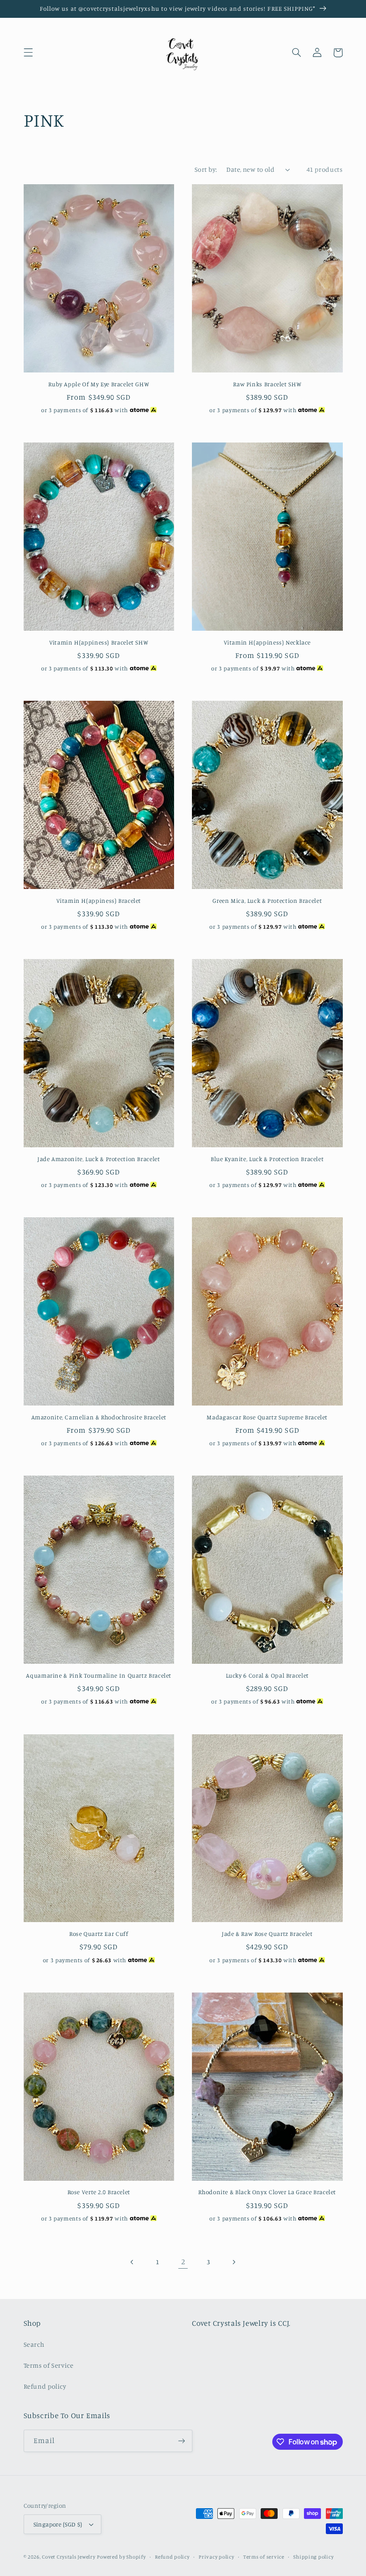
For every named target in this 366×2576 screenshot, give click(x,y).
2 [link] (183, 2262)
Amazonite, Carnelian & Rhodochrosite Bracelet (99, 1417)
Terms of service (264, 2557)
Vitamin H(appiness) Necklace (267, 642)
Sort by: (206, 169)
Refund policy (45, 2386)
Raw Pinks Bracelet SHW (267, 384)
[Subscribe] (181, 2441)
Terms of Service (49, 2365)
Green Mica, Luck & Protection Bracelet (267, 901)
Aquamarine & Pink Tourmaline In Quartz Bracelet (99, 1675)
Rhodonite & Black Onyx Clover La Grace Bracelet (267, 2192)
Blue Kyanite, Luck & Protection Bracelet (267, 1159)
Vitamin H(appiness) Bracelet (99, 901)
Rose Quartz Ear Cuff (99, 1934)
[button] (28, 53)
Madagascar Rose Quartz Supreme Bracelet (267, 1417)
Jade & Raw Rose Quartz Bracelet (267, 1934)
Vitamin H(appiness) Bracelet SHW (99, 642)
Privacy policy (216, 2557)
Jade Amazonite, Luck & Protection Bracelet (99, 1159)
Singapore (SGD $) (58, 2524)
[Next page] (233, 2262)
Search (34, 2344)
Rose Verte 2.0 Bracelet (99, 2192)
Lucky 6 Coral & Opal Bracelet (267, 1675)
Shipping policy (313, 2557)
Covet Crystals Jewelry (69, 2557)
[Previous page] (133, 2262)
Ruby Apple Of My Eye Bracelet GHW (99, 384)
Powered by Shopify (121, 2557)
